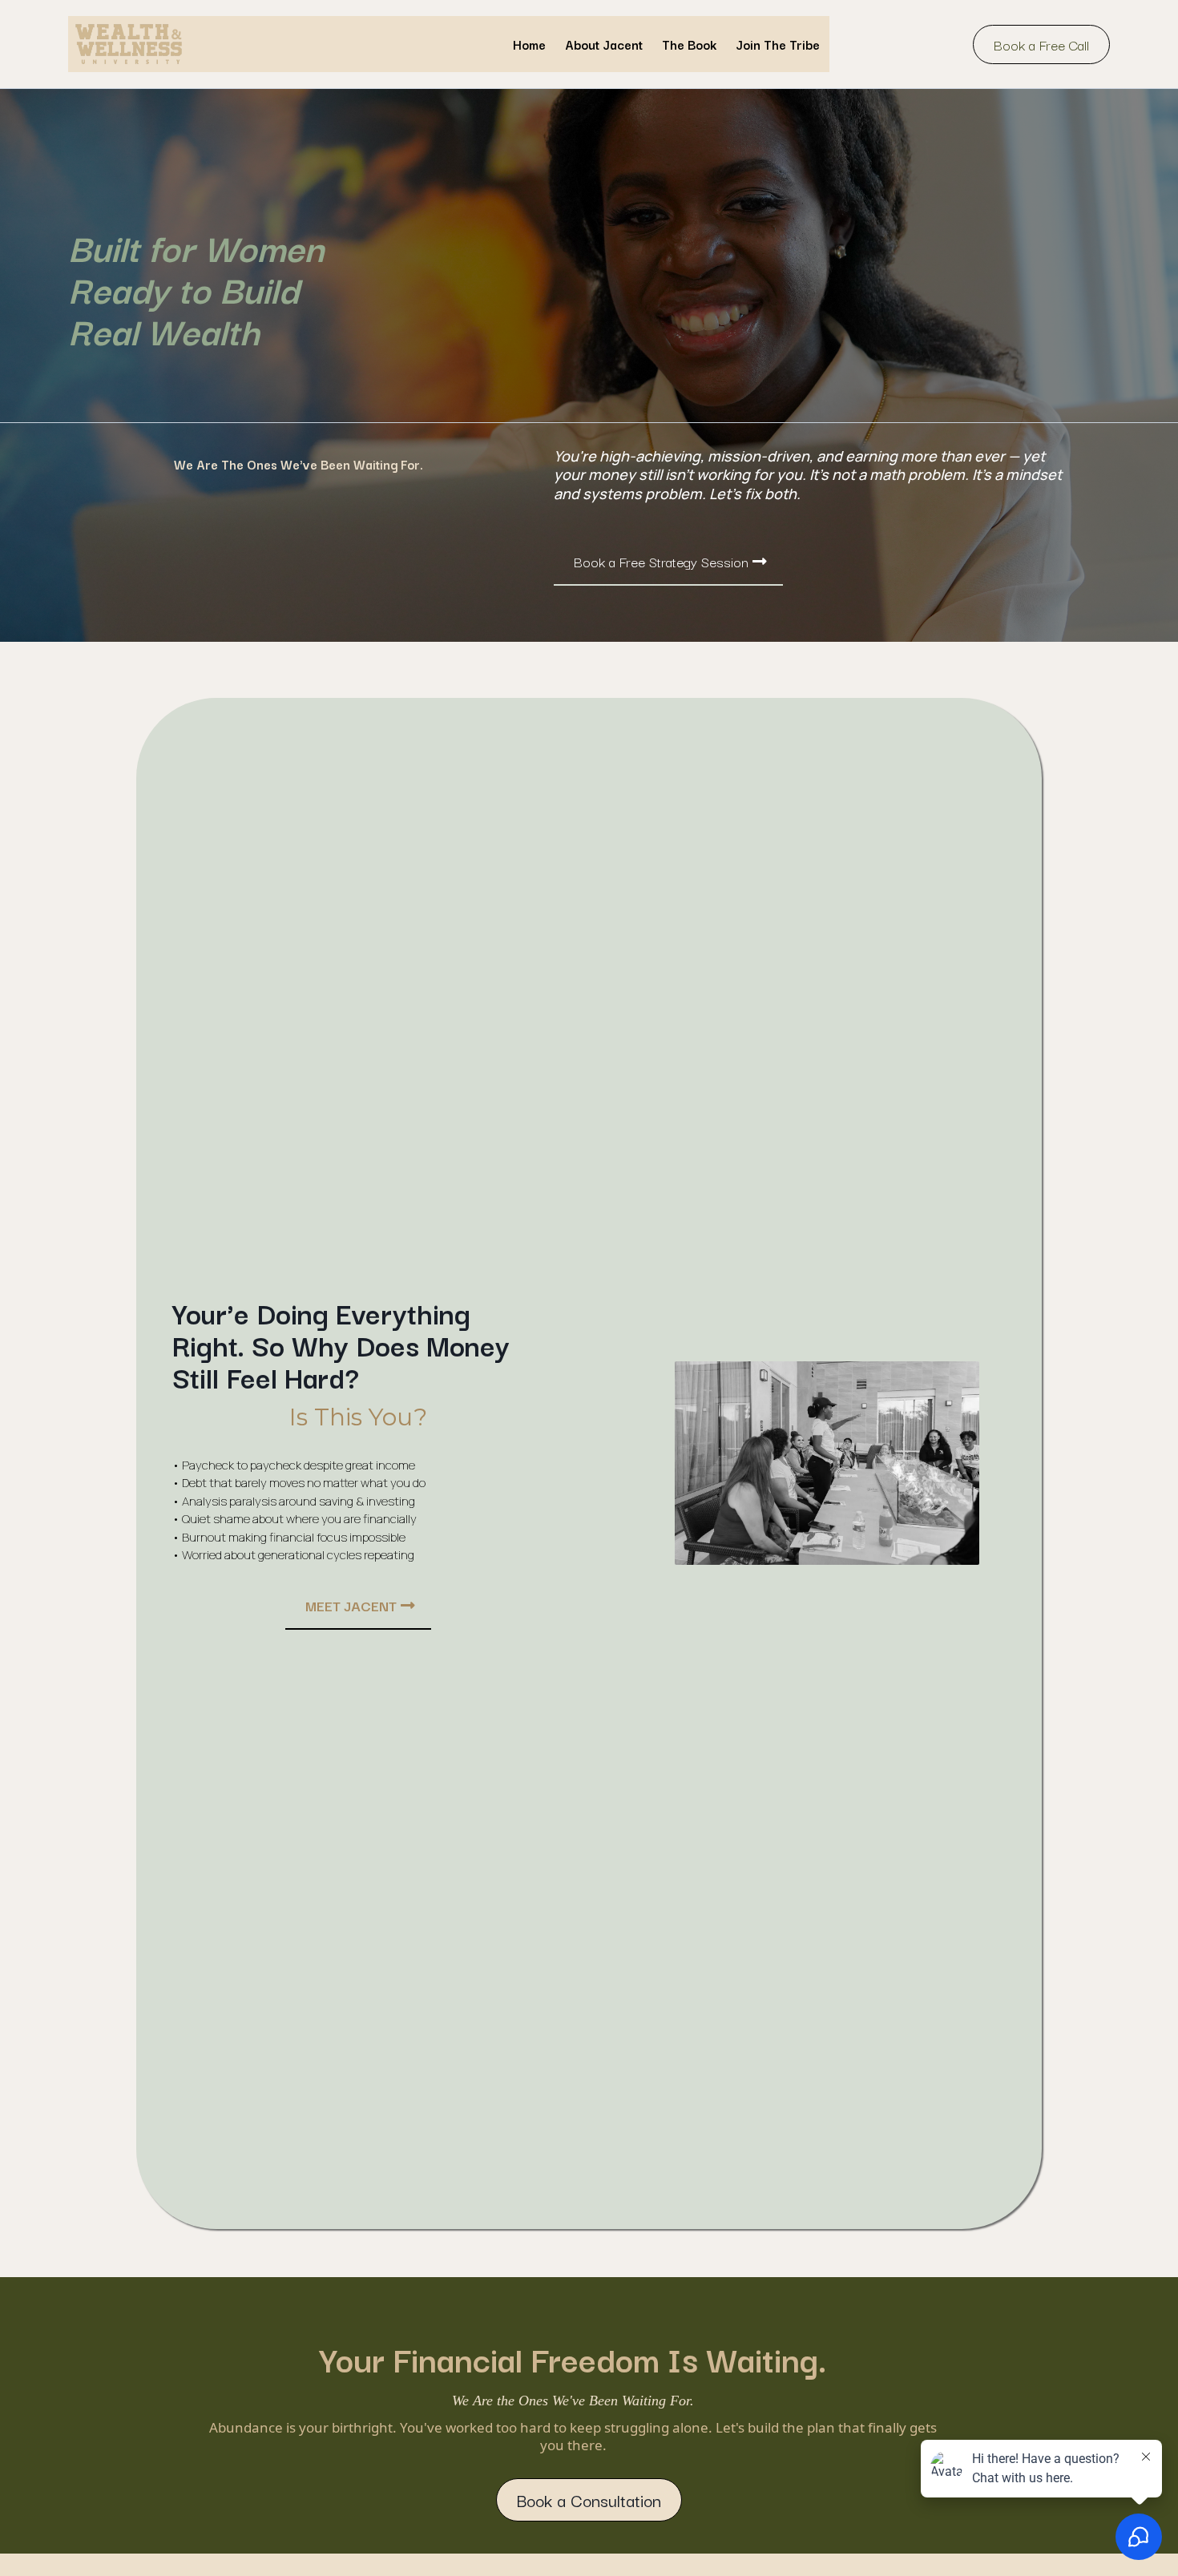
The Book (689, 44)
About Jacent (604, 44)
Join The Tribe (778, 44)
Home (529, 44)
